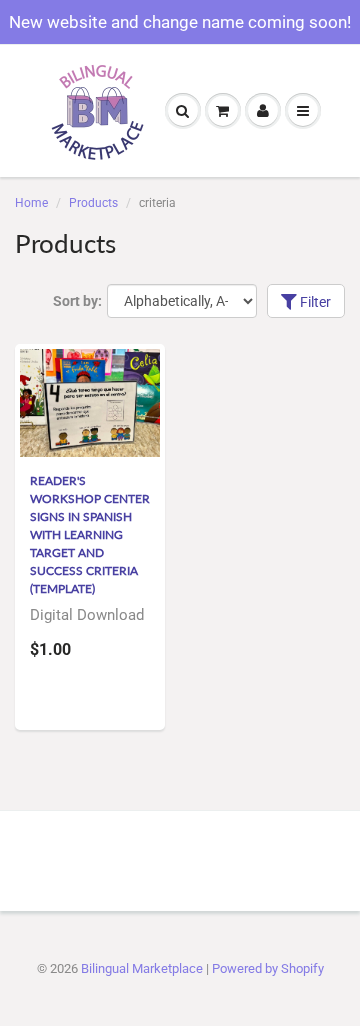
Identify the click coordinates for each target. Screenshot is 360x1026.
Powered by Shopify (268, 968)
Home (31, 203)
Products (93, 203)
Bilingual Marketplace (142, 968)
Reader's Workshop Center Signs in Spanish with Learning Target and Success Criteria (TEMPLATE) (90, 534)
